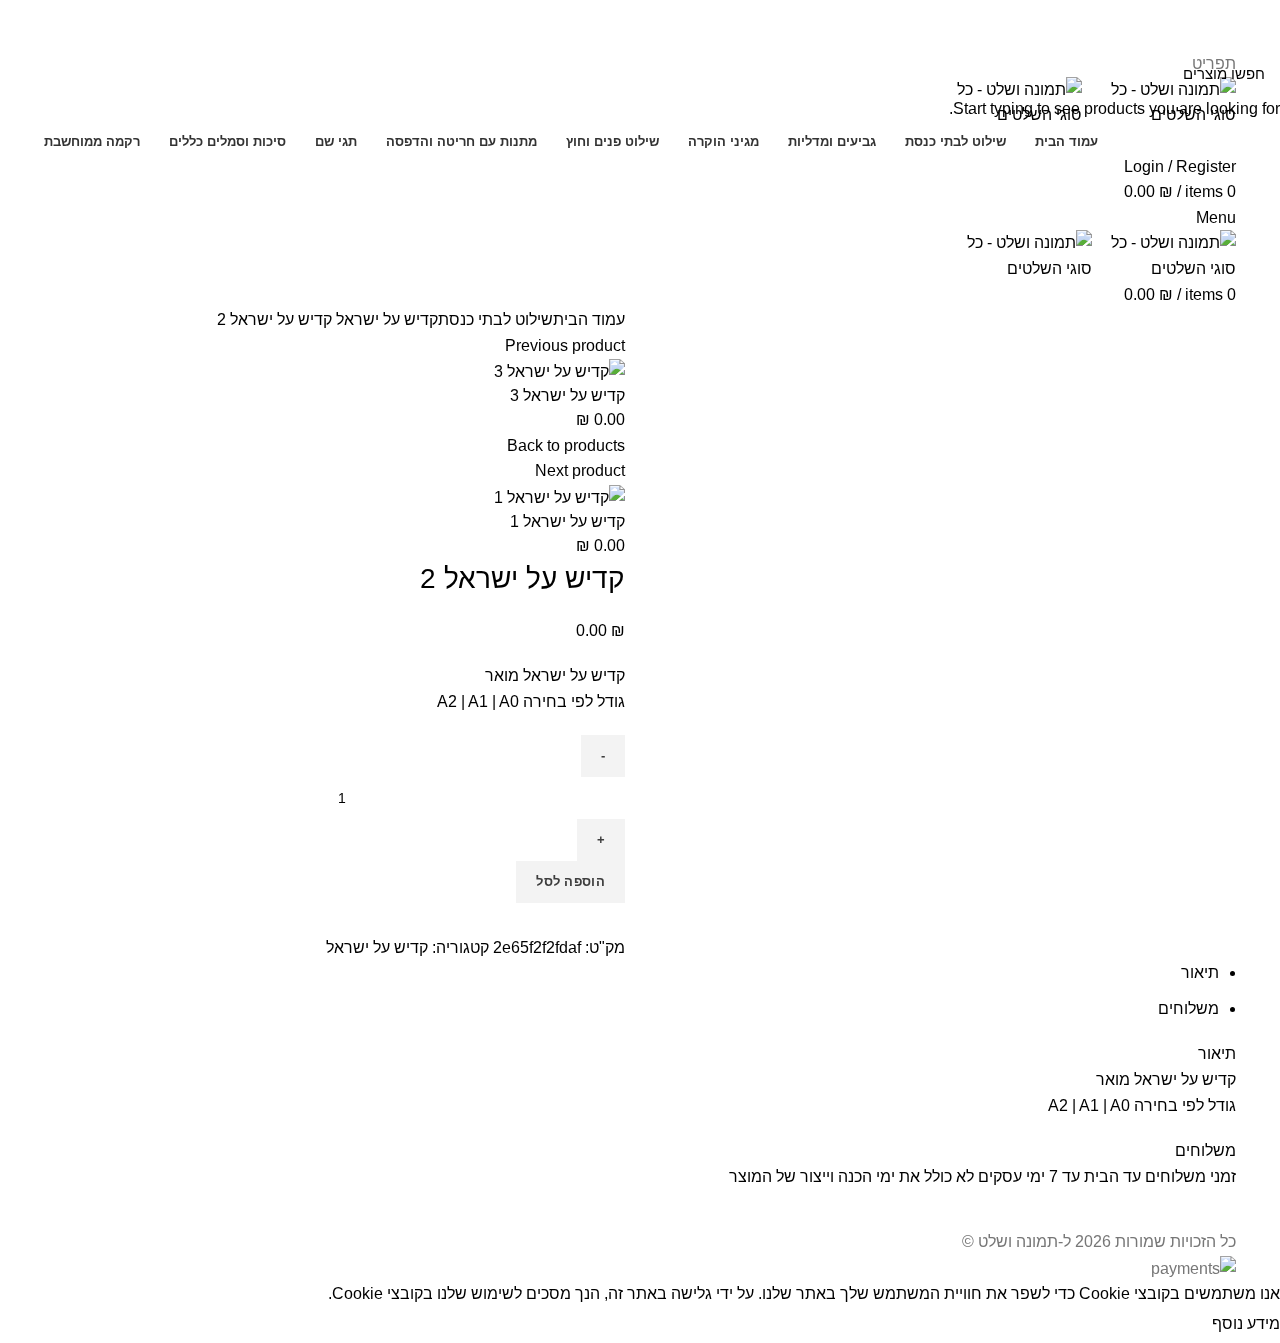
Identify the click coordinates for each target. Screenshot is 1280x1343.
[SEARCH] (27, 73)
